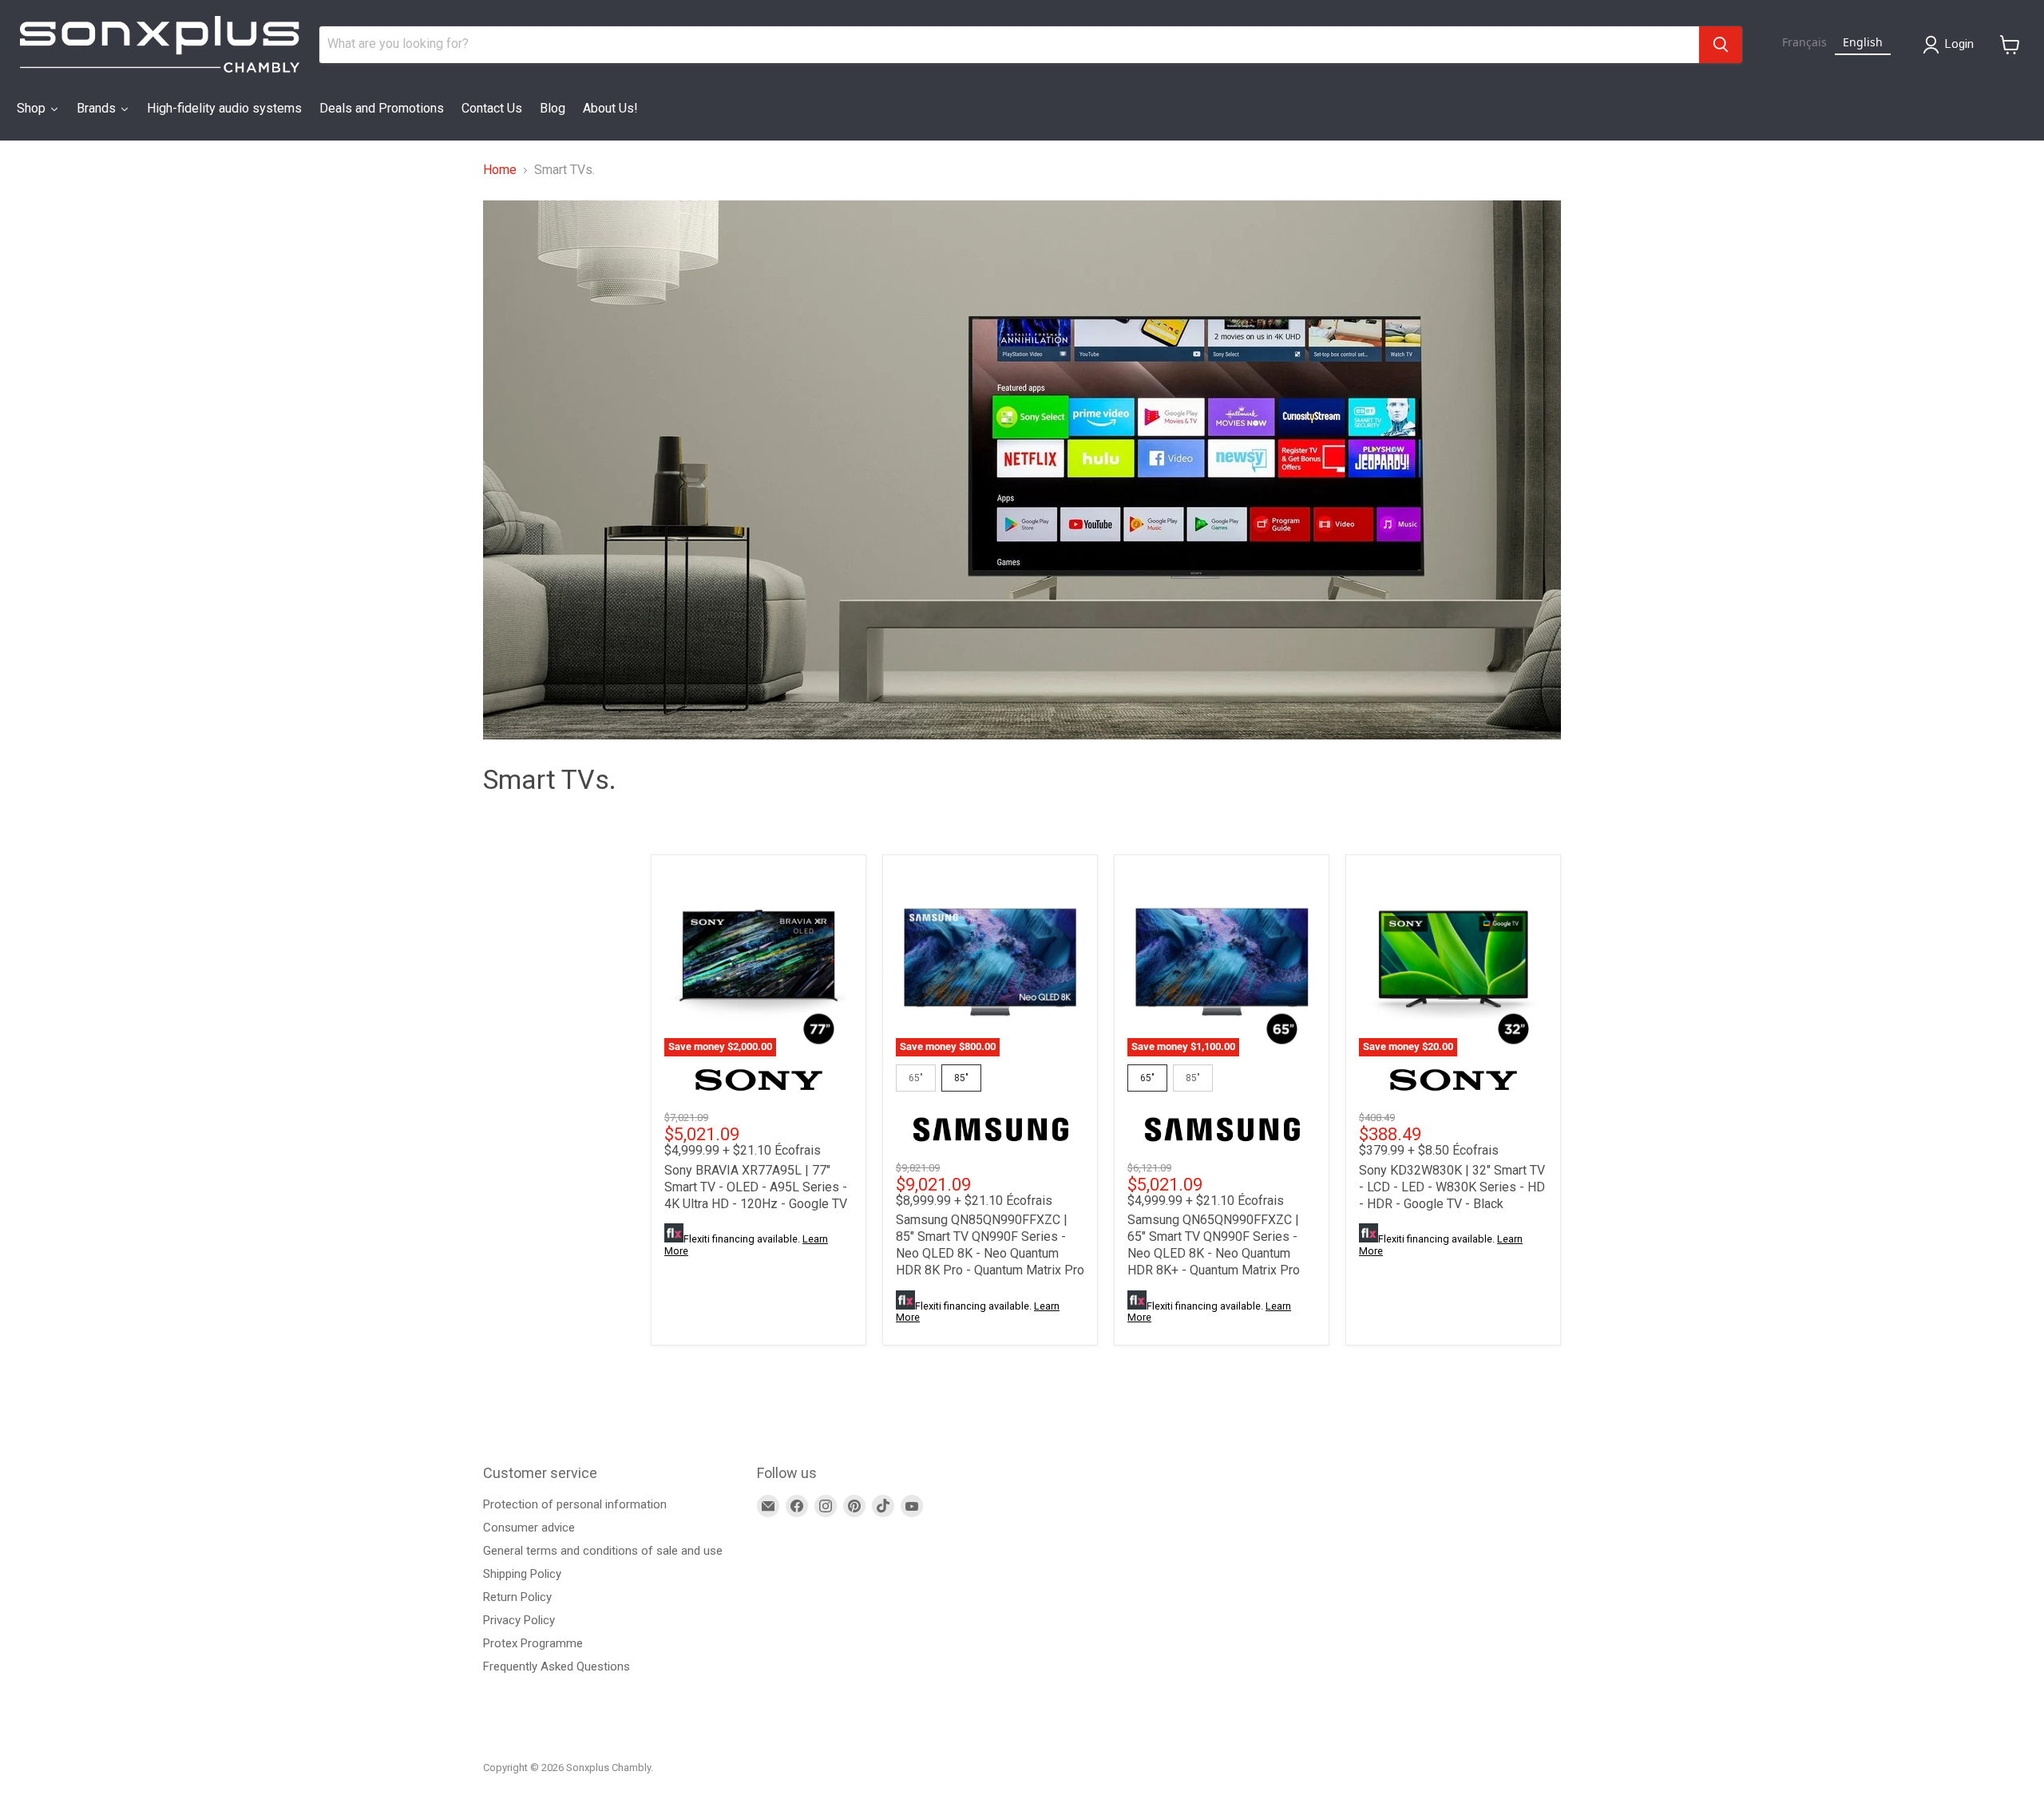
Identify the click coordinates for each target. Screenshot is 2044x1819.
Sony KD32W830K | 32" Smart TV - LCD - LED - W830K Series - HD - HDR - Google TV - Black (1452, 1187)
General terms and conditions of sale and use (603, 1551)
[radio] (916, 1078)
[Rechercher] (1721, 45)
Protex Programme (533, 1643)
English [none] (1863, 42)
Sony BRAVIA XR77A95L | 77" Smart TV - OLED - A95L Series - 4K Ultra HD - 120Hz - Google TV (756, 1187)
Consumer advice (529, 1528)
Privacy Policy (519, 1620)
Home (500, 170)
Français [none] (1804, 42)
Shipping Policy (522, 1574)
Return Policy (517, 1597)
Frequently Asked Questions (557, 1666)
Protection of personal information (575, 1504)
